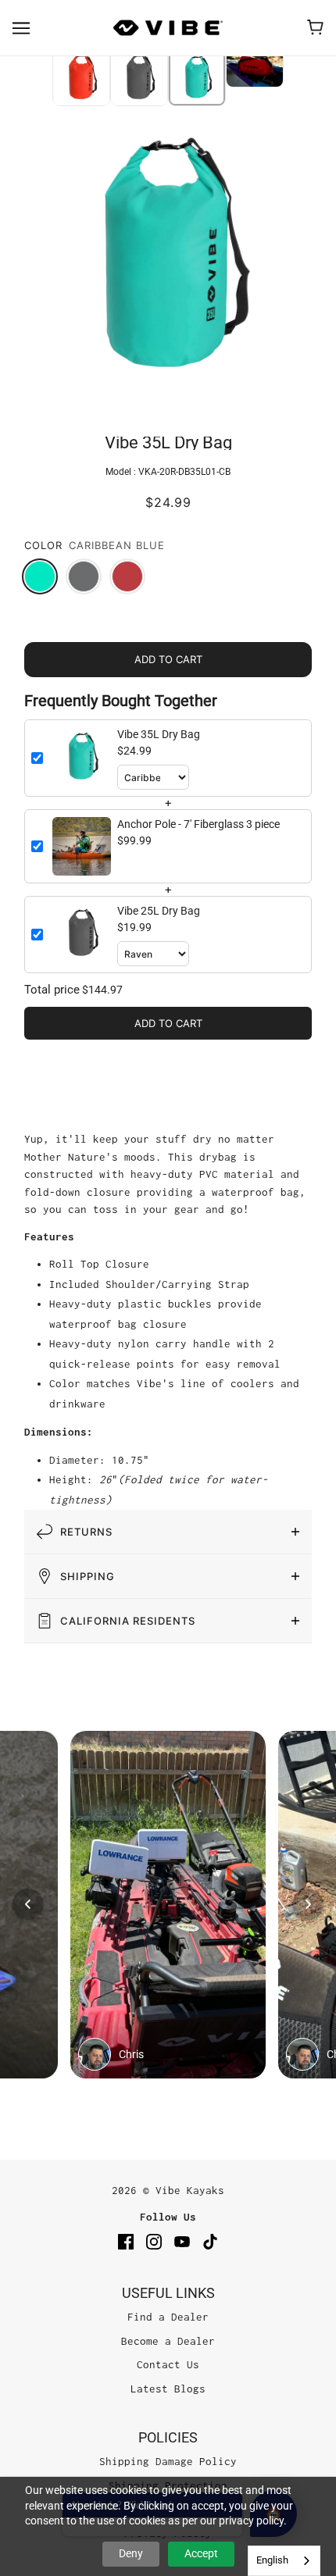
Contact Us (168, 2364)
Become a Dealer (168, 2341)
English (272, 2560)
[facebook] (126, 2241)
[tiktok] (210, 2241)
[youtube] (182, 2241)
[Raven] (84, 576)
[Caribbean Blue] (40, 576)
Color (43, 545)
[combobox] (284, 2561)
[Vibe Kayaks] (168, 28)
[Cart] (315, 27)
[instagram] (154, 2241)
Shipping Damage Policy (168, 2461)
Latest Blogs (168, 2389)
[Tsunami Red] (127, 576)
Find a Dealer (168, 2317)
